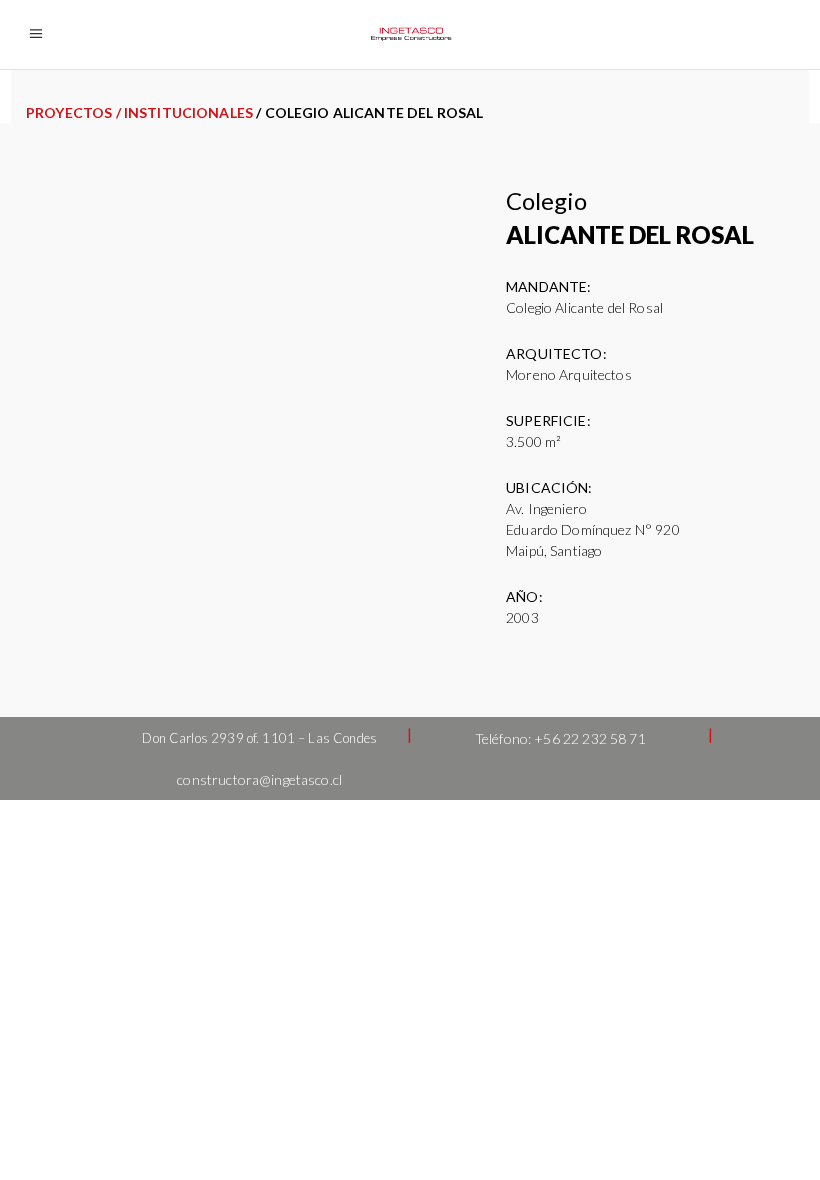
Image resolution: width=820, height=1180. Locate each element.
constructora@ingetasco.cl (259, 779)
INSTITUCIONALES (188, 112)
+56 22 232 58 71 (589, 738)
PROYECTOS (69, 112)
